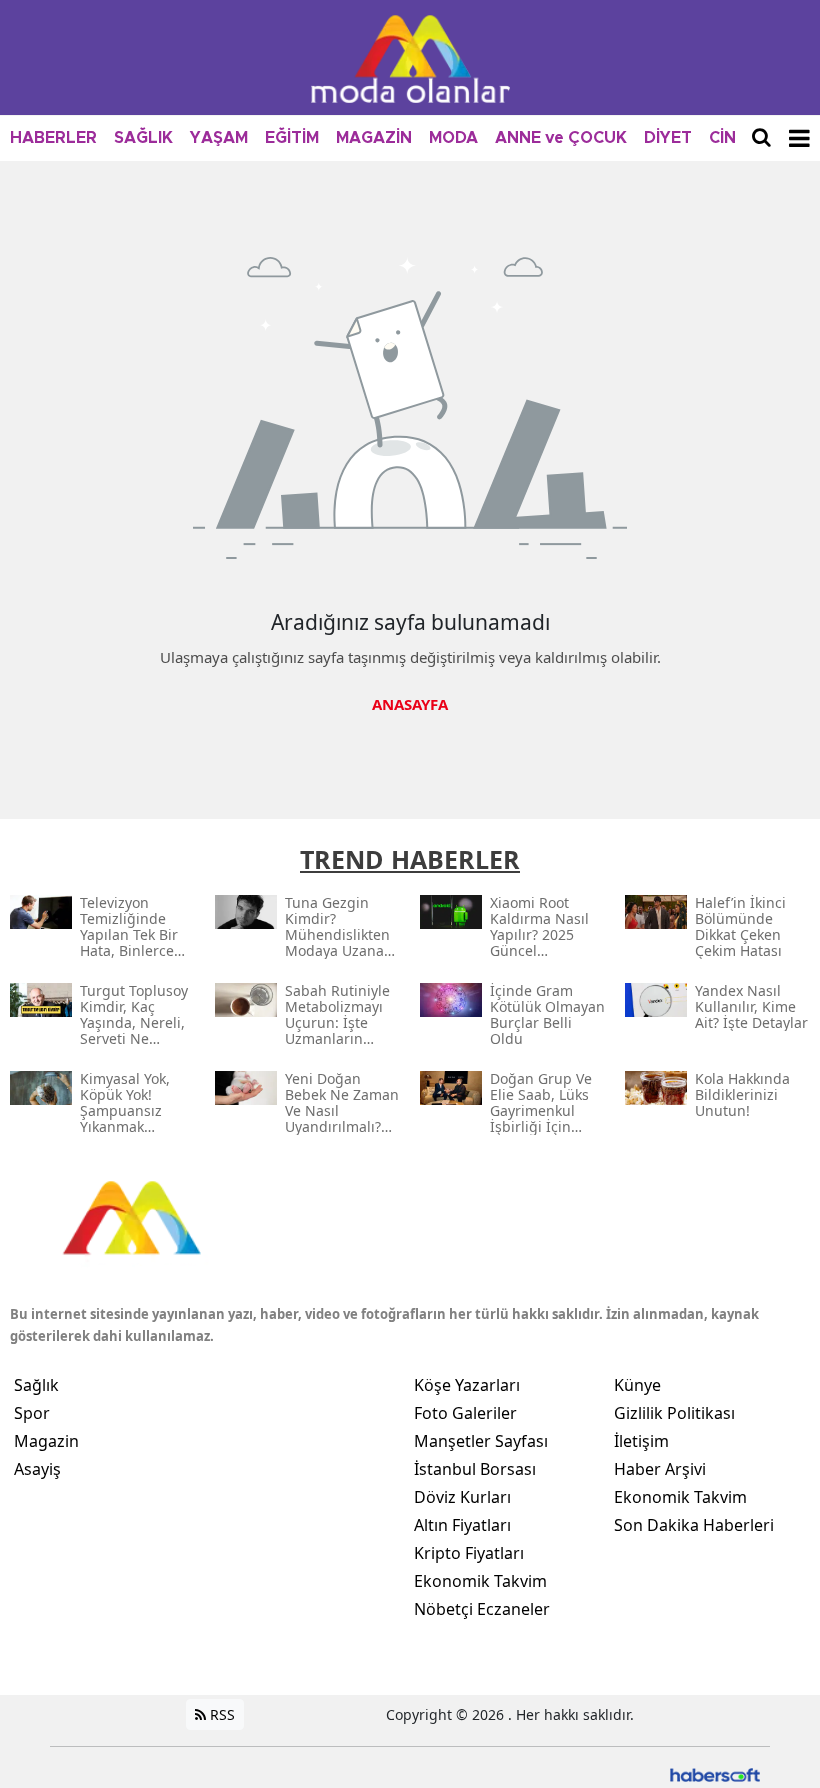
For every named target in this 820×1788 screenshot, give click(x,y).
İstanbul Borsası (475, 1469)
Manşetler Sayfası (481, 1441)
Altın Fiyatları (462, 1525)
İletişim (641, 1441)
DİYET (668, 138)
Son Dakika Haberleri (694, 1525)
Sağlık (36, 1385)
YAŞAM (219, 138)
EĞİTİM (292, 138)
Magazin (46, 1441)
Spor (32, 1413)
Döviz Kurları (462, 1497)
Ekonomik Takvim (480, 1581)
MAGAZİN (374, 138)
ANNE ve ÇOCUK (561, 138)
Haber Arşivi (660, 1469)
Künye (637, 1385)
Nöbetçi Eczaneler (482, 1609)
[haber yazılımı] (715, 1773)
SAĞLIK (143, 138)
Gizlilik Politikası (674, 1413)
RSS (220, 1714)
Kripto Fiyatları (469, 1553)
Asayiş (37, 1469)
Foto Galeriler (465, 1413)
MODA (453, 138)
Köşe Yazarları (467, 1385)
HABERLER (53, 138)
